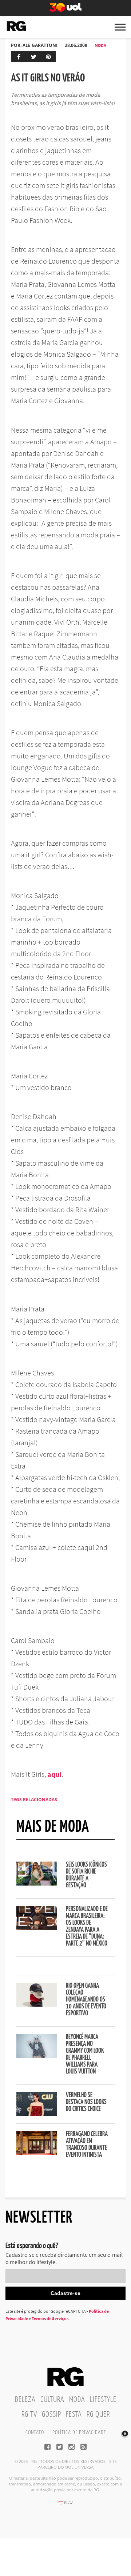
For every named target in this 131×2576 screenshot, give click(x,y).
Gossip (51, 2415)
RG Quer (98, 2415)
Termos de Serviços (50, 2318)
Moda (100, 45)
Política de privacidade (79, 2433)
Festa (74, 2415)
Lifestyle (103, 2400)
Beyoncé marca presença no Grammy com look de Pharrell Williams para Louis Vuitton (85, 2054)
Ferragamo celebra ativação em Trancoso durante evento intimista (87, 2145)
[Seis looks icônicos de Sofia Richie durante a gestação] (37, 1883)
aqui (54, 1774)
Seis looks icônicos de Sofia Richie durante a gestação (86, 1875)
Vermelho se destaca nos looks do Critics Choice (86, 2102)
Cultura (52, 2400)
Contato (35, 2433)
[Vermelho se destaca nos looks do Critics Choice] (37, 2114)
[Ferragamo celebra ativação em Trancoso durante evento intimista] (37, 2153)
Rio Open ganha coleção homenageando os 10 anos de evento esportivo (86, 2000)
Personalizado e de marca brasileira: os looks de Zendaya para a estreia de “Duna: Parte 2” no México (87, 1926)
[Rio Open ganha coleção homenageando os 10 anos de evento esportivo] (37, 2004)
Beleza (25, 2400)
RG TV (29, 2415)
